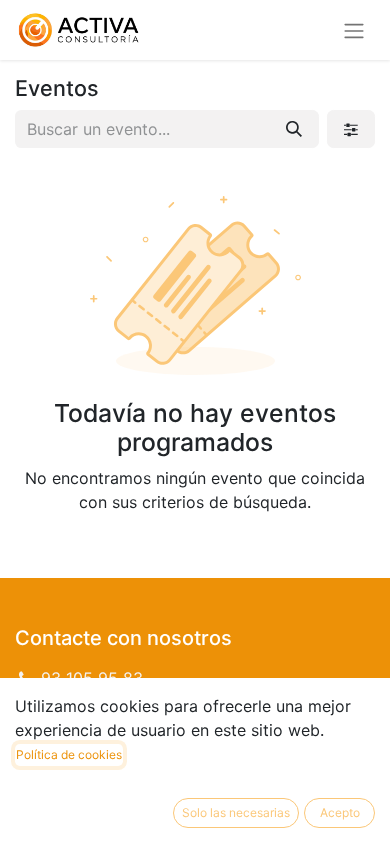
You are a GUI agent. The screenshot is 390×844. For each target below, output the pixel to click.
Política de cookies (69, 754)
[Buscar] (294, 129)
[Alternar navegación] (354, 30)
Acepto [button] (340, 812)
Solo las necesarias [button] (236, 812)
